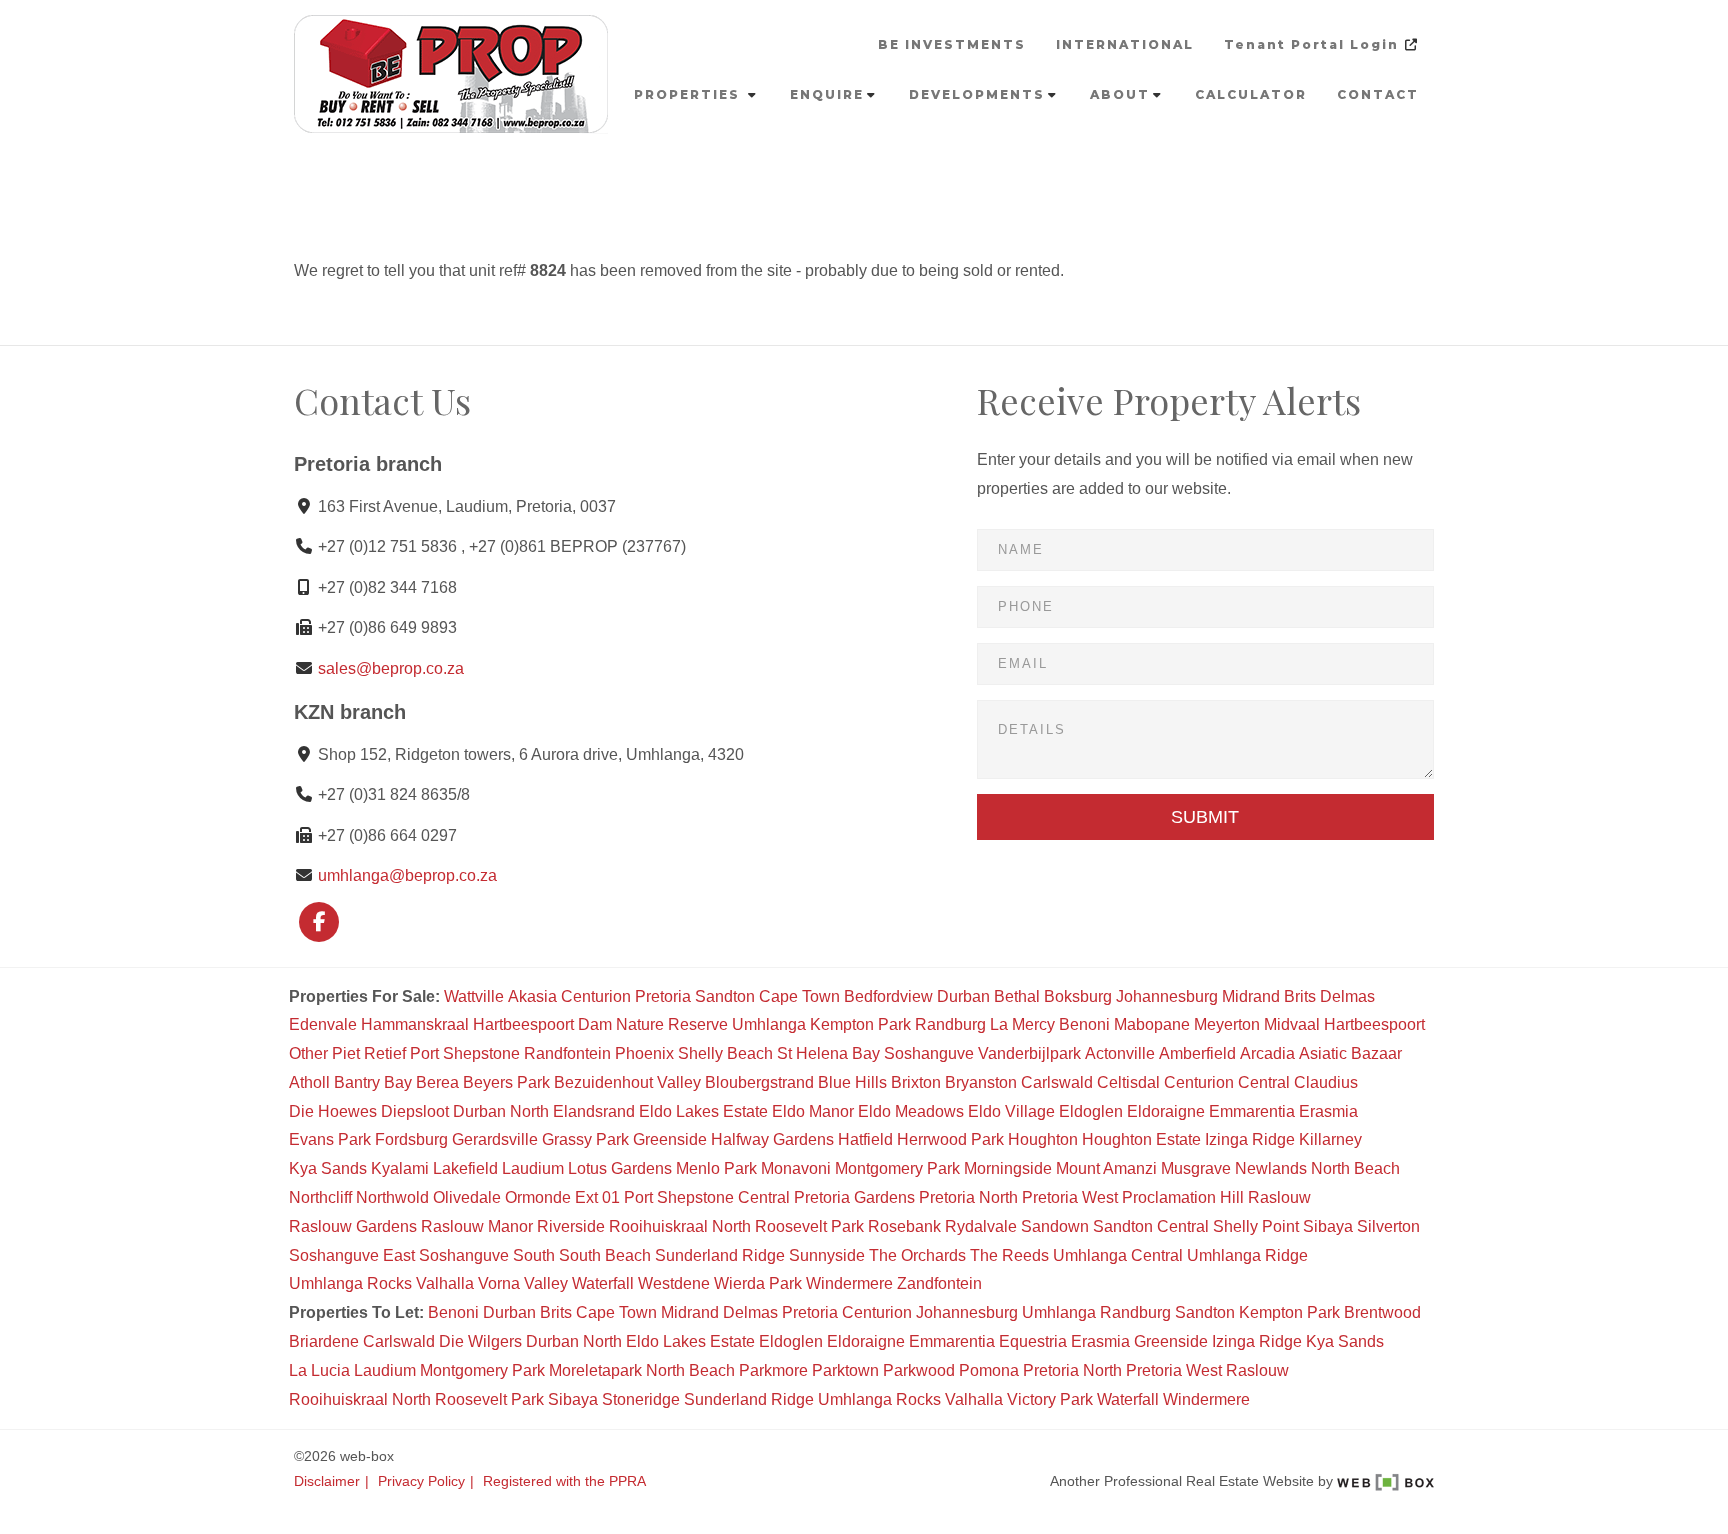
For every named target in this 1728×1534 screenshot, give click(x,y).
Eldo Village (1011, 1111)
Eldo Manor (813, 1111)
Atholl (309, 1082)
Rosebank (904, 1226)
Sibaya (1328, 1226)
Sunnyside (827, 1255)
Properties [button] (689, 94)
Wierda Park (758, 1283)
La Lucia (319, 1370)
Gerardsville (495, 1139)
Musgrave (1196, 1168)
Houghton (1043, 1139)
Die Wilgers (480, 1341)
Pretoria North (968, 1197)
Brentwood (1382, 1312)
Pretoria (663, 996)
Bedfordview (888, 996)
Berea (437, 1082)
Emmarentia (1252, 1111)
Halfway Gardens (772, 1139)
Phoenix (644, 1053)
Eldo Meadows (911, 1111)
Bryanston (981, 1082)
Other (308, 1053)
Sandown (1055, 1226)
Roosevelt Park (809, 1226)
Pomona (989, 1370)
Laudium (533, 1168)
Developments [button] (977, 94)
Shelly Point (1256, 1226)
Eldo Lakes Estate (703, 1111)
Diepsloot (415, 1111)
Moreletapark (595, 1370)
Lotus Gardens (620, 1168)
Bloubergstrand (759, 1082)
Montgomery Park (897, 1168)
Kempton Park (860, 1024)
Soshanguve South (487, 1255)
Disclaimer (327, 1481)
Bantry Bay (373, 1082)
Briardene (324, 1341)
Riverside (571, 1226)
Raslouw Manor (477, 1226)
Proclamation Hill (1183, 1197)
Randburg (950, 1024)
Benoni (1084, 1024)
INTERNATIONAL (1125, 44)
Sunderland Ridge (720, 1255)
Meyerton (1227, 1024)
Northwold (392, 1197)
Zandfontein (939, 1283)
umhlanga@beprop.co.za (407, 875)
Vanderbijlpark (1029, 1053)
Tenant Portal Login (1314, 44)
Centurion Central (1227, 1082)
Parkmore (773, 1370)
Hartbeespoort (1374, 1024)
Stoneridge (641, 1399)
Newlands (1271, 1168)
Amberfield (1197, 1053)
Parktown (845, 1370)
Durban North (501, 1111)
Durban (963, 996)
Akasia (532, 996)
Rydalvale (981, 1226)
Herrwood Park (950, 1139)
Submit (1205, 817)
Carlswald (1057, 1082)
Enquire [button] (827, 94)
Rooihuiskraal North (680, 1226)
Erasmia (1328, 1111)
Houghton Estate (1141, 1139)
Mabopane (1152, 1024)
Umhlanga (769, 1024)
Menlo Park (716, 1168)
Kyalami (400, 1168)
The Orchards (917, 1255)
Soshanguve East (352, 1255)
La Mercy (1022, 1024)
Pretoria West (1070, 1197)
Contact (1378, 94)
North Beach (1355, 1168)
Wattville (474, 996)
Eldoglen (1091, 1111)
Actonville (1120, 1053)
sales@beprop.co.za (391, 668)
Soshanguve (929, 1053)
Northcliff (320, 1197)
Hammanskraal (415, 1024)
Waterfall (603, 1283)
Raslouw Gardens (353, 1226)
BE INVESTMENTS (952, 44)
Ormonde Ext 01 (562, 1197)
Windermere (849, 1283)
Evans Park (330, 1139)
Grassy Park (585, 1139)
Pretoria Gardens (854, 1197)
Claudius (1326, 1082)
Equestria (1033, 1341)
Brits (1300, 996)
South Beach (605, 1255)
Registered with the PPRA (564, 1481)
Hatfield (865, 1139)
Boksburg (1078, 996)
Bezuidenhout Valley (627, 1082)
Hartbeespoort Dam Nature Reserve (600, 1024)
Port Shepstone (465, 1053)
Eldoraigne (1166, 1111)
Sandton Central (1151, 1226)
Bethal (1017, 996)
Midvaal (1292, 1024)
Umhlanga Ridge (1247, 1255)
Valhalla (445, 1283)
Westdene (674, 1283)
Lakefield (465, 1168)
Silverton (1388, 1226)
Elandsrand (594, 1111)
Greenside (670, 1139)
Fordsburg (411, 1139)
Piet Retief (369, 1053)
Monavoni (796, 1168)
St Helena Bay (828, 1053)
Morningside (1008, 1168)
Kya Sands (328, 1168)
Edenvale (323, 1024)
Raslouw (1279, 1197)
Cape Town (799, 996)
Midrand (1251, 996)
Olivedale (467, 1197)
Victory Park (1050, 1399)
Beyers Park (506, 1082)
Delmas (1347, 996)
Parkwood (919, 1370)
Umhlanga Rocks (350, 1283)
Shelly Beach (725, 1053)
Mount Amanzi (1106, 1168)
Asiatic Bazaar (1350, 1053)
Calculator (1251, 94)
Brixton (916, 1082)
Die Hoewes (333, 1111)
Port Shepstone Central (707, 1197)
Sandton (725, 996)
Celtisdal (1128, 1082)
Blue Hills (852, 1082)
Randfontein (567, 1053)
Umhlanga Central (1118, 1255)
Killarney (1330, 1139)
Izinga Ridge (1250, 1139)
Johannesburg (1167, 996)
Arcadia (1267, 1053)
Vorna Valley (523, 1283)
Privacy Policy (421, 1481)
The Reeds (1009, 1255)
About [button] (1120, 94)
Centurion (596, 996)
